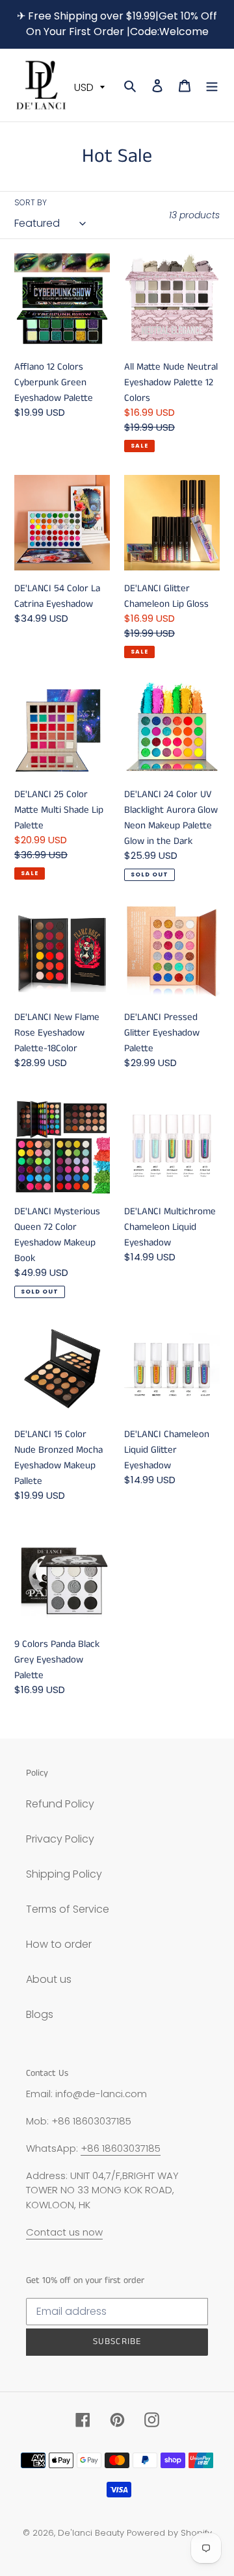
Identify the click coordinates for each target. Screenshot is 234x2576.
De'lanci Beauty (91, 2533)
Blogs (40, 2014)
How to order (59, 1944)
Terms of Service (68, 1909)
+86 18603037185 (121, 2148)
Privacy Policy (60, 1839)
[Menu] (212, 85)
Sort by (31, 202)
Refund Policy (60, 1804)
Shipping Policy (64, 1874)
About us (49, 1979)
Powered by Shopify (169, 2533)
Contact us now (64, 2232)
